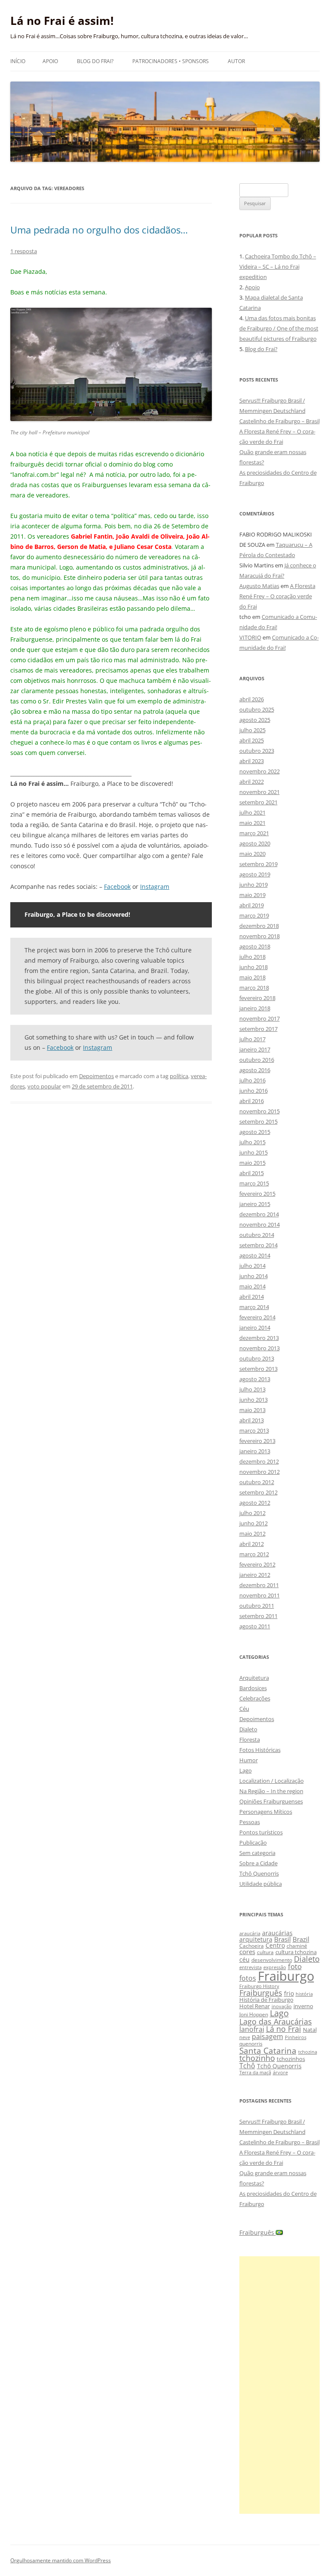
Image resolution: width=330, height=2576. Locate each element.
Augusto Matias (259, 586)
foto (295, 1966)
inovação (282, 2006)
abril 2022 (252, 782)
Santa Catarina (268, 2050)
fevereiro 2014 (257, 1317)
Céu (244, 1709)
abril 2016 (252, 1101)
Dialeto (248, 1729)
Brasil (283, 1939)
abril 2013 (252, 1420)
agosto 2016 (255, 1070)
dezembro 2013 (259, 1338)
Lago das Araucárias (276, 2021)
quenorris (251, 2044)
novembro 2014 (260, 1224)
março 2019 (254, 915)
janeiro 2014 (255, 1327)
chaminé (297, 1946)
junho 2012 (254, 1523)
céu (244, 1959)
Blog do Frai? (95, 61)
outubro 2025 (257, 709)
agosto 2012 (255, 1503)
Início (18, 61)
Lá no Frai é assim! (62, 21)
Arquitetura (254, 1678)
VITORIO (250, 637)
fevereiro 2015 (257, 1194)
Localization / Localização (272, 1781)
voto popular (44, 1086)
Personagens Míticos (266, 1812)
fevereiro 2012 (257, 1564)
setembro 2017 (258, 1029)
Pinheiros (296, 2037)
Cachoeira (252, 1946)
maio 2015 (252, 1163)
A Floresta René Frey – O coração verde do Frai (277, 596)
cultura (265, 1952)
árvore (280, 2072)
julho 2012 (252, 1513)
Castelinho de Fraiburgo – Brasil (280, 421)
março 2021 (254, 833)
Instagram (155, 886)
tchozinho (257, 2058)
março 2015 (254, 1183)
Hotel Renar (255, 2006)
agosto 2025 (255, 720)
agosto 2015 (255, 1132)
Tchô (247, 2065)
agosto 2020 (255, 843)
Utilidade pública (261, 1884)
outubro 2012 (257, 1482)
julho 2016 (252, 1080)
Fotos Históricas (260, 1750)
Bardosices (253, 1688)
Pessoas (250, 1822)
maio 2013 (252, 1410)
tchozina (308, 2052)
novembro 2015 (260, 1111)
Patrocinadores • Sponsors (171, 61)
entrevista (251, 1967)
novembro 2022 (260, 771)
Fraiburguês (261, 1993)
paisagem (267, 2036)
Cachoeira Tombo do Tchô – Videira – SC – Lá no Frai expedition (278, 267)
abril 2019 (252, 905)
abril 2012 (252, 1544)
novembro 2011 (260, 1595)
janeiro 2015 (255, 1204)
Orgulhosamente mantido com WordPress (61, 2560)
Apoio (50, 61)
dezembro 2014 (259, 1214)
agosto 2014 (255, 1255)
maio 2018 (252, 977)
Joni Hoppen (254, 2014)
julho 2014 (252, 1266)
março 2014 (254, 1307)
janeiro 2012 (255, 1575)
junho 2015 (254, 1152)
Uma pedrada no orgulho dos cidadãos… (99, 230)
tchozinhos (291, 2059)
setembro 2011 (258, 1616)
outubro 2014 (257, 1235)
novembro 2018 (260, 936)
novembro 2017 (260, 1018)
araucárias (277, 1933)
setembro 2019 (258, 864)
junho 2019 (254, 885)
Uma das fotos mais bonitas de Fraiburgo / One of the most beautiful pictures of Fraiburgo (279, 328)
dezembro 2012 (259, 1461)
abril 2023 (252, 761)
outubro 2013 (257, 1358)
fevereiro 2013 (257, 1441)
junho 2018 (254, 967)
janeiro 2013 (255, 1451)
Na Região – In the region (271, 1791)
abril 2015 (252, 1173)
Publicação (253, 1843)
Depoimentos (96, 1076)
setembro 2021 (258, 802)
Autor (236, 61)
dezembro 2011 (259, 1585)
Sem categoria (257, 1853)
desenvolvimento (272, 1960)
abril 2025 (252, 740)
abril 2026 (252, 699)
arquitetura (256, 1939)
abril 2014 (252, 1297)
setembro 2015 (258, 1121)
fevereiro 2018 (257, 998)
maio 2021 (252, 823)
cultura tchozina (296, 1952)
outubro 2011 (257, 1606)
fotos (248, 1978)
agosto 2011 (255, 1626)
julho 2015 (252, 1142)
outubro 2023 (257, 751)
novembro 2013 (260, 1348)
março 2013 (254, 1430)
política (179, 1076)
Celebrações (255, 1698)
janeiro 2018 (255, 1008)
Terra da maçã (255, 2072)
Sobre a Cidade (258, 1863)
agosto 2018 (255, 946)
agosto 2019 (255, 874)
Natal (310, 2030)
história (304, 1994)
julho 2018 (252, 957)
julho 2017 (252, 1039)
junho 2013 (254, 1400)
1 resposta (24, 251)
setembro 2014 (258, 1245)
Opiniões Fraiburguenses (271, 1801)
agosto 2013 (255, 1379)
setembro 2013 (258, 1369)
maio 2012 (252, 1533)
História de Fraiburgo (266, 2000)
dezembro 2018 (259, 926)
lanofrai (252, 2029)
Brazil (301, 1939)
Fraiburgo (286, 1976)
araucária (250, 1934)
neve (245, 2037)
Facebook (117, 886)
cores (247, 1952)
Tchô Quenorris (259, 1873)
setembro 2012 (258, 1492)
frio (289, 1993)
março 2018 (254, 988)
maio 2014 (252, 1286)
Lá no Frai (284, 2029)
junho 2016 (254, 1091)
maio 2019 (252, 895)
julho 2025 (252, 730)
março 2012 (254, 1554)
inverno (303, 2006)
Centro (275, 1945)
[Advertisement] (280, 2385)
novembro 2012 (260, 1472)
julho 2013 (252, 1389)
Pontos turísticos (261, 1832)
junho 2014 (254, 1276)
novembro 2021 (260, 792)
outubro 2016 (257, 1060)
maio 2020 (252, 854)
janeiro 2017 (255, 1049)
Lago (246, 1770)
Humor (249, 1760)
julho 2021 (252, 812)
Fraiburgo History (259, 1986)
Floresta (250, 1740)
